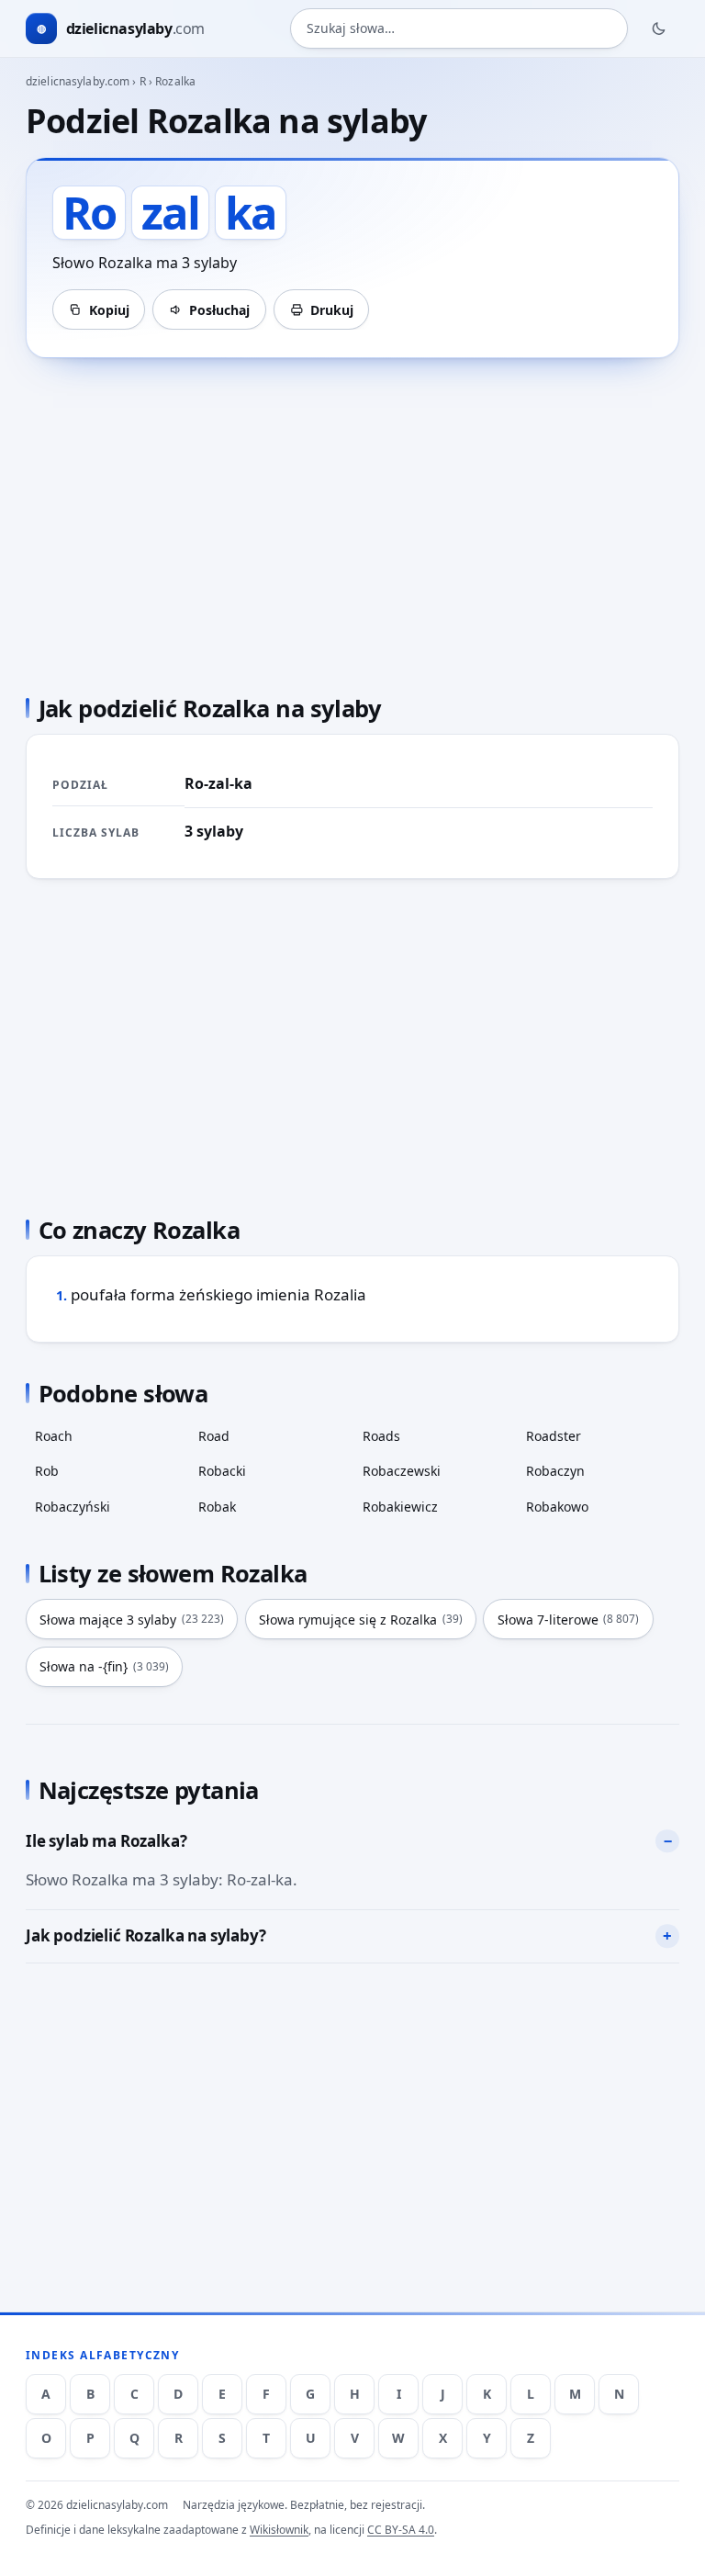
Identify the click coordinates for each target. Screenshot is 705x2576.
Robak (217, 1507)
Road (214, 1436)
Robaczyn (555, 1471)
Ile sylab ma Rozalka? (106, 1841)
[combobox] (459, 28)
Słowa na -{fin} (104, 1666)
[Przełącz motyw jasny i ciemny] (659, 28)
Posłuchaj (219, 310)
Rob (47, 1471)
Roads (381, 1436)
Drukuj (332, 310)
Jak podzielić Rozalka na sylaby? (146, 1935)
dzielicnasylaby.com (78, 81)
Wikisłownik (279, 2530)
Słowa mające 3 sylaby (132, 1620)
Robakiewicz (400, 1507)
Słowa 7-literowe (569, 1620)
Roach (54, 1436)
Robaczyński (73, 1507)
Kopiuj (109, 310)
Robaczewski (402, 1471)
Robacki (222, 1471)
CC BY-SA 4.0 (401, 2530)
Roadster (554, 1436)
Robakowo (557, 1507)
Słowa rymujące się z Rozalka (361, 1620)
